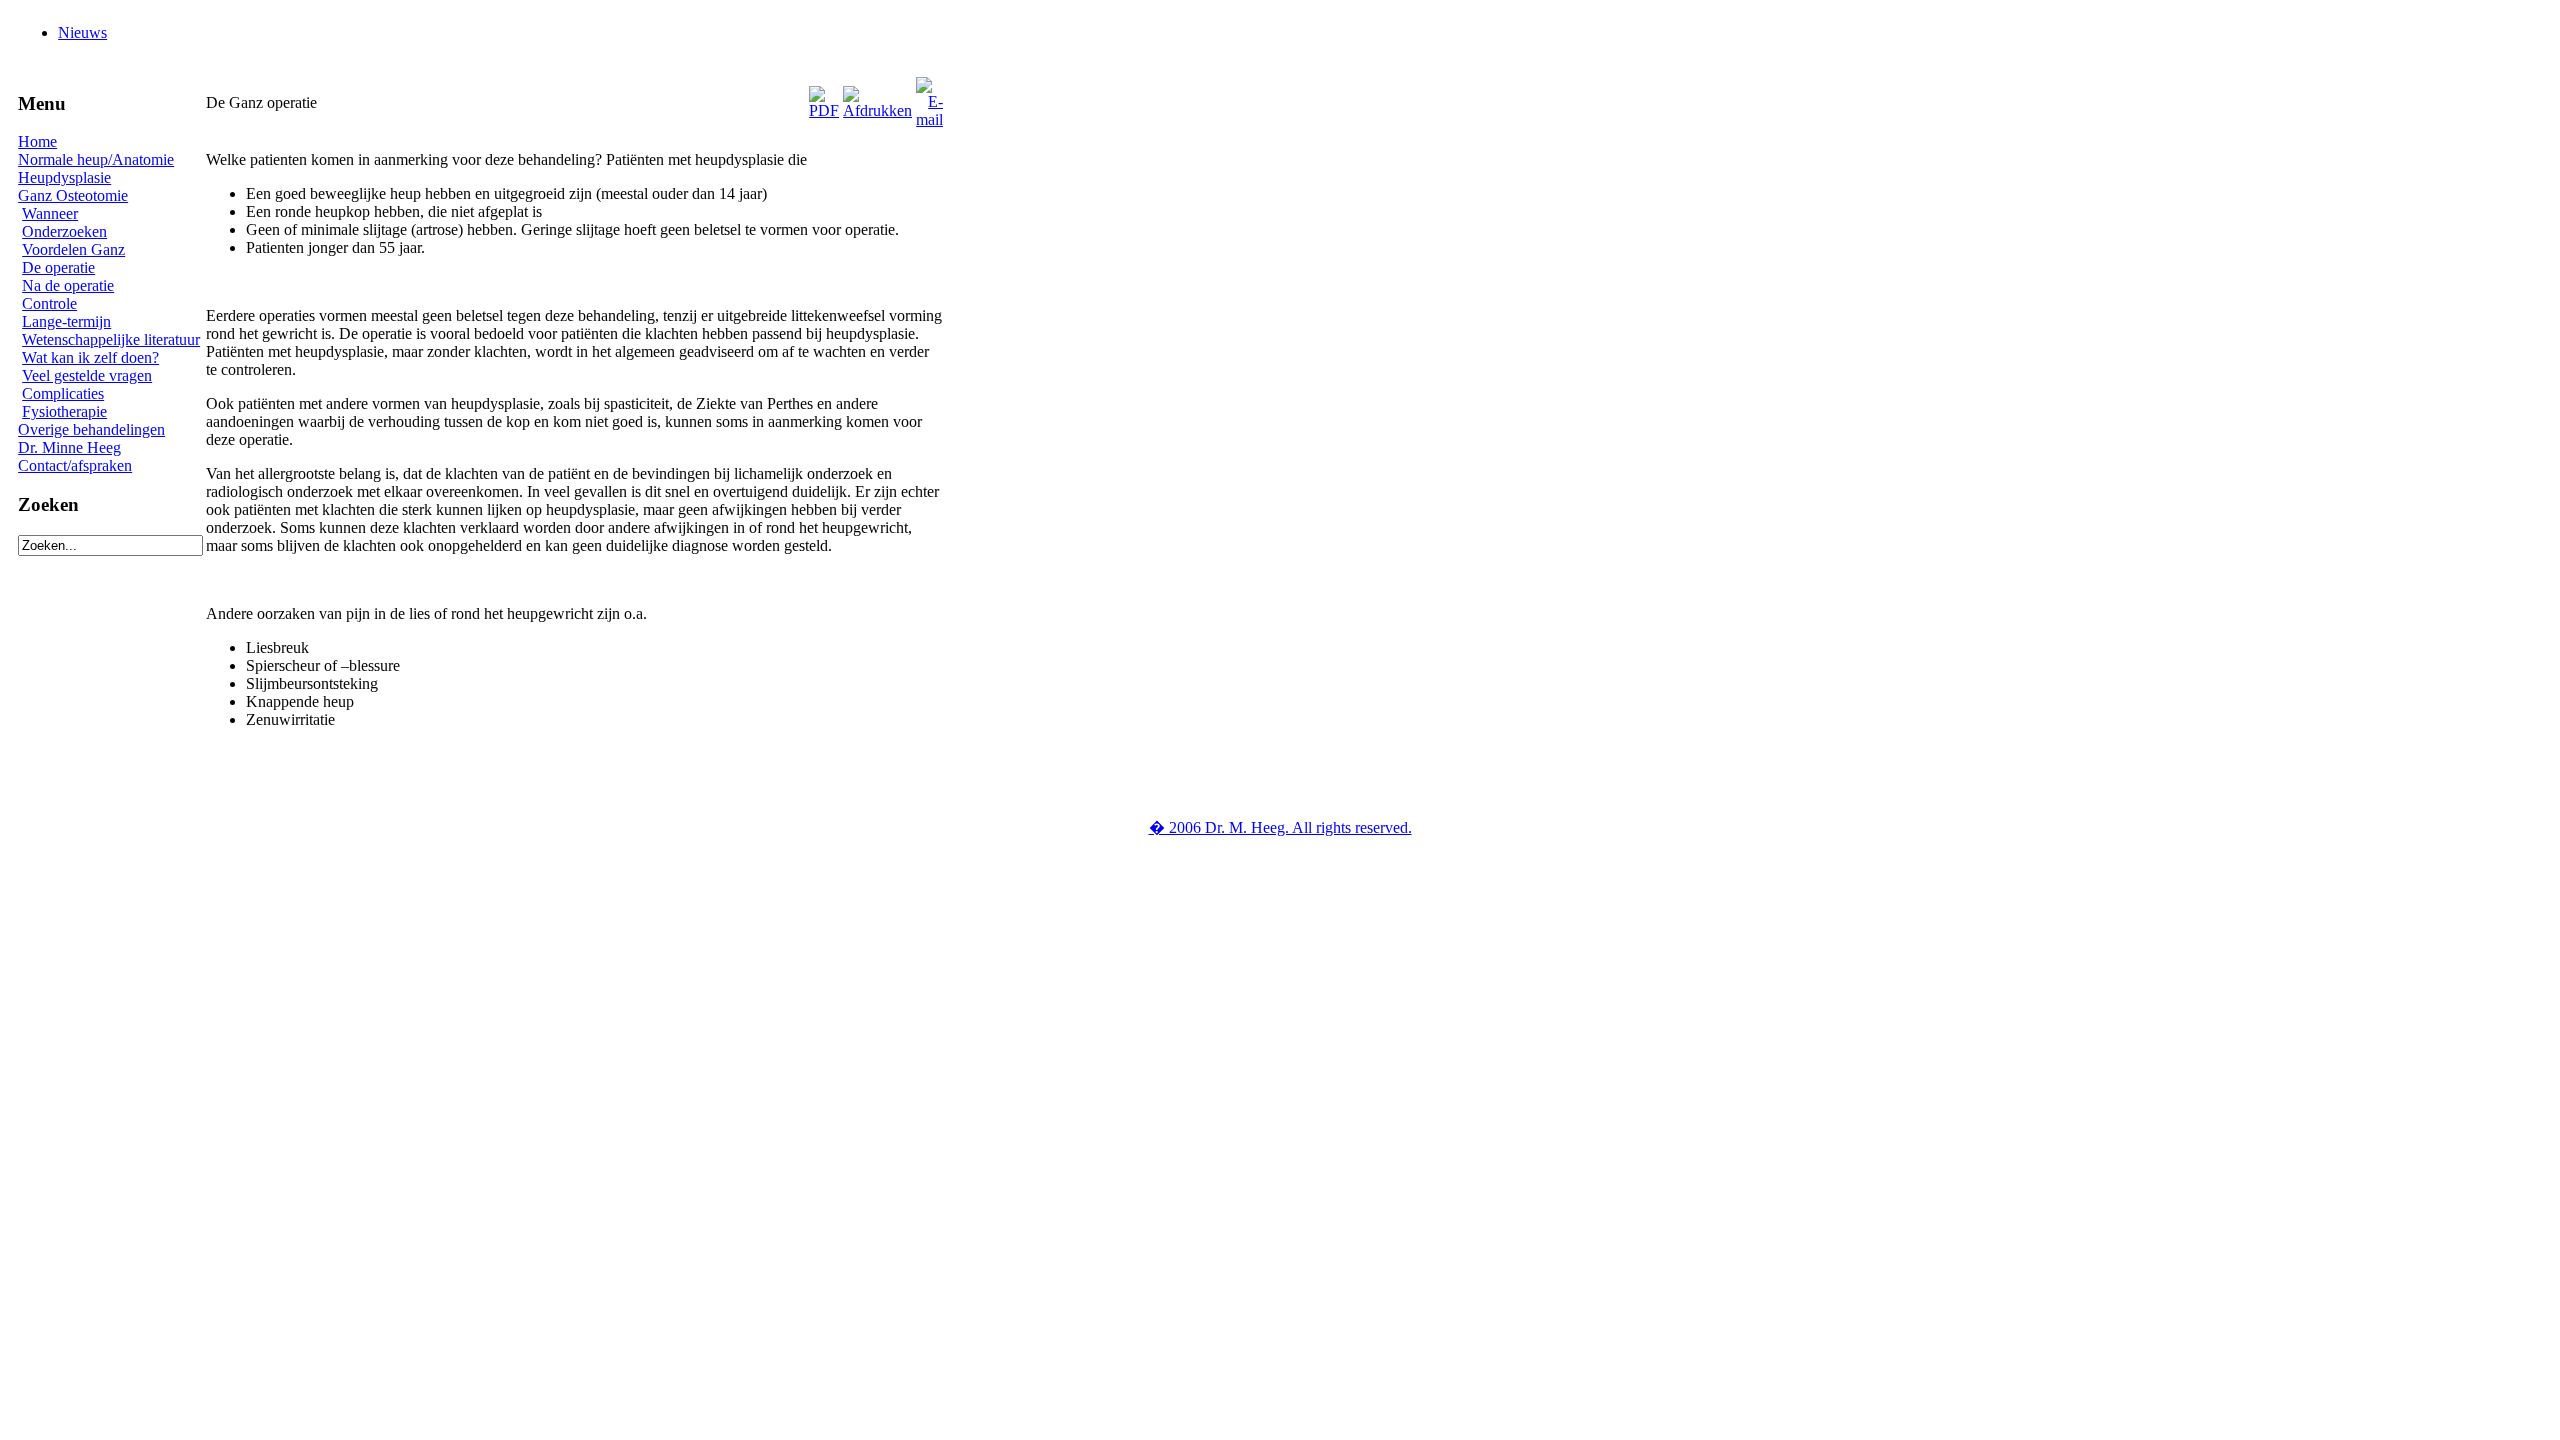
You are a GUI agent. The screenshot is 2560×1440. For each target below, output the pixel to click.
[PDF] (824, 97)
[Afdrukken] (877, 97)
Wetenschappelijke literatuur (111, 339)
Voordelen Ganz (73, 249)
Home (37, 141)
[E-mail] (929, 97)
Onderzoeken (64, 231)
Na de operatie (68, 285)
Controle (49, 303)
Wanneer (50, 213)
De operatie (58, 267)
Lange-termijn (66, 321)
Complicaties (63, 393)
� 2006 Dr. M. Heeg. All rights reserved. (1280, 827)
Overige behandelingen (91, 429)
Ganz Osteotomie (73, 195)
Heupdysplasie (64, 177)
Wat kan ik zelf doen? (90, 357)
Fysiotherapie (64, 411)
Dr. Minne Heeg (69, 447)
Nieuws (82, 32)
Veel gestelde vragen (87, 375)
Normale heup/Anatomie (96, 159)
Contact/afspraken (75, 465)
